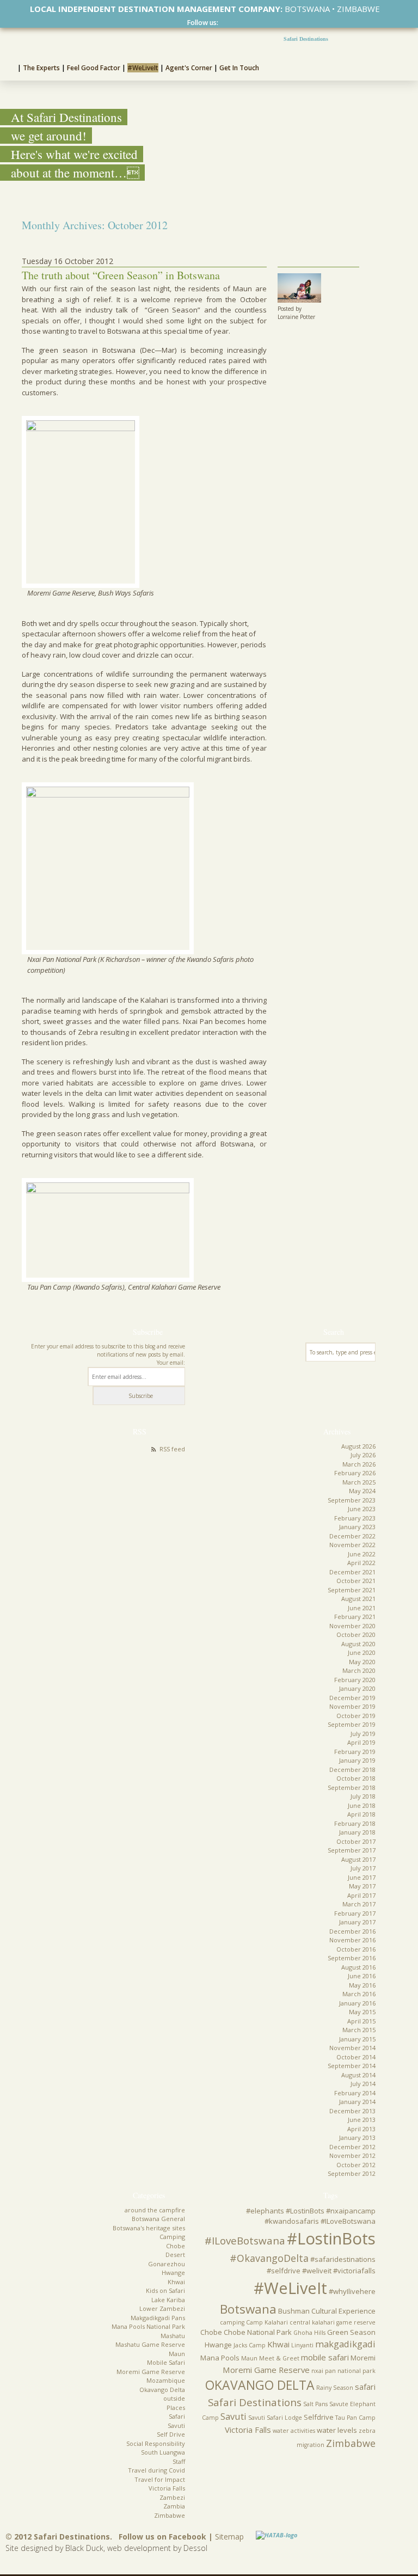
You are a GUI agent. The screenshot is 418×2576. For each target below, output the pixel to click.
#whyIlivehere (352, 2291)
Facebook (223, 23)
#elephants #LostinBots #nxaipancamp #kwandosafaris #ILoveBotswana (311, 2216)
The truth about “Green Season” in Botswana (121, 275)
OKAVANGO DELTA (260, 2385)
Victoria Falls (167, 2488)
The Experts (41, 68)
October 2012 (356, 2165)
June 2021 (362, 1608)
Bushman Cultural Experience (327, 2311)
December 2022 (352, 1536)
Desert (175, 2255)
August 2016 (358, 1967)
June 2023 (362, 1509)
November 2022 (352, 1545)
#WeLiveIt (143, 68)
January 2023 (357, 1527)
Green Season (351, 2332)
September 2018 (352, 1787)
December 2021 (352, 1572)
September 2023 (352, 1500)
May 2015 (362, 2012)
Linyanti (302, 2345)
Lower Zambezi (162, 2308)
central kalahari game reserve (333, 2322)
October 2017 (356, 1841)
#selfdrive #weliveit (299, 2271)
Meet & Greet (279, 2358)
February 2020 (355, 1680)
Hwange (173, 2273)
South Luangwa (163, 2452)
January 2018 (357, 1832)
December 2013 (352, 2111)
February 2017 (355, 1913)
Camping (172, 2237)
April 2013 (361, 2129)
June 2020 (362, 1652)
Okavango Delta (162, 2390)
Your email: (171, 1363)
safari (365, 2387)
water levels (337, 2430)
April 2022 (361, 1563)
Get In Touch (239, 68)
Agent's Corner (189, 68)
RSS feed (172, 1449)
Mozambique (166, 2380)
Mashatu (173, 2336)
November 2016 (352, 1940)
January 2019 (357, 1760)
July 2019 (363, 1734)
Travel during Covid (156, 2470)
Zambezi (172, 2497)
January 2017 (357, 1922)
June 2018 (362, 1805)
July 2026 (363, 1455)
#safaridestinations (343, 2259)
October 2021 (356, 1581)
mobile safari (325, 2357)
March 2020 (359, 1670)
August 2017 (358, 1859)
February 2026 (355, 1473)
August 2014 (358, 2075)
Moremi (363, 2358)
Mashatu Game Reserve (150, 2344)
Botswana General (158, 2219)
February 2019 (355, 1752)
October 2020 (356, 1634)
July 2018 (363, 1796)
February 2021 (355, 1617)
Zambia (174, 2506)
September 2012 (352, 2173)
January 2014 (357, 2102)
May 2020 (362, 1662)
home (9, 66)
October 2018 (356, 1778)
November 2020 (352, 1626)
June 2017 (362, 1877)
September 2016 (352, 1958)
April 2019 (361, 1742)
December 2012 (352, 2147)
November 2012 (352, 2155)
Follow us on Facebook (162, 2537)
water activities (294, 2431)
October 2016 (356, 1949)
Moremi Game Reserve (151, 2372)
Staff (179, 2461)
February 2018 (355, 1823)
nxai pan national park (343, 2371)
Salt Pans (315, 2404)
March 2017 (359, 1904)
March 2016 (359, 1994)
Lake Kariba (168, 2300)
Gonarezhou (167, 2264)
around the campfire (155, 2210)
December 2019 (352, 1698)
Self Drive (171, 2434)
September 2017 (352, 1850)
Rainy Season (335, 2388)
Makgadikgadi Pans (158, 2318)
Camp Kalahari (267, 2322)
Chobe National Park (258, 2332)
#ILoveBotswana (245, 2241)
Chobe (176, 2246)
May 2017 (362, 1886)
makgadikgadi (345, 2344)
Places (176, 2408)
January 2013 (357, 2138)
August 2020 (358, 1644)
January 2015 (357, 2039)
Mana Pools (220, 2358)
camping (232, 2322)
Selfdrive (319, 2417)
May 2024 (362, 1491)
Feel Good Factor (94, 68)
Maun (177, 2354)
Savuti (176, 2425)
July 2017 (363, 1868)
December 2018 (352, 1770)
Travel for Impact (160, 2479)
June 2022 (362, 1554)
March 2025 (359, 1482)
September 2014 (352, 2066)
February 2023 (355, 1518)
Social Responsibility (156, 2443)
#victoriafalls (354, 2271)
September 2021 (352, 1590)
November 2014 (352, 2048)
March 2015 (359, 2030)
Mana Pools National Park (148, 2326)
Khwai (176, 2282)
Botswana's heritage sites (149, 2228)
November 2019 (352, 1706)
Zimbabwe (170, 2515)
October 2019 (356, 1716)
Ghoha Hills (309, 2333)
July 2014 (363, 2084)
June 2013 (362, 2120)
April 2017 (361, 1895)
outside (174, 2398)
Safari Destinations (306, 39)
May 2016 (362, 1985)
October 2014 (356, 2057)
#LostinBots (331, 2238)
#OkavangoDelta (269, 2258)
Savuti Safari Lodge (275, 2418)
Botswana (248, 2309)
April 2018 (361, 1814)
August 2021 (358, 1599)
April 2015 (361, 2021)
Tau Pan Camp (355, 2418)
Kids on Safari (165, 2290)
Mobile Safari (166, 2362)
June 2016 (362, 1976)
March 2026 (359, 1464)
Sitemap (229, 2537)
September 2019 (352, 1724)
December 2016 (352, 1931)
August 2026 (358, 1446)
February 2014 (355, 2093)
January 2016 (357, 2003)
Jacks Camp (250, 2345)
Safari (177, 2416)
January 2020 (357, 1688)
